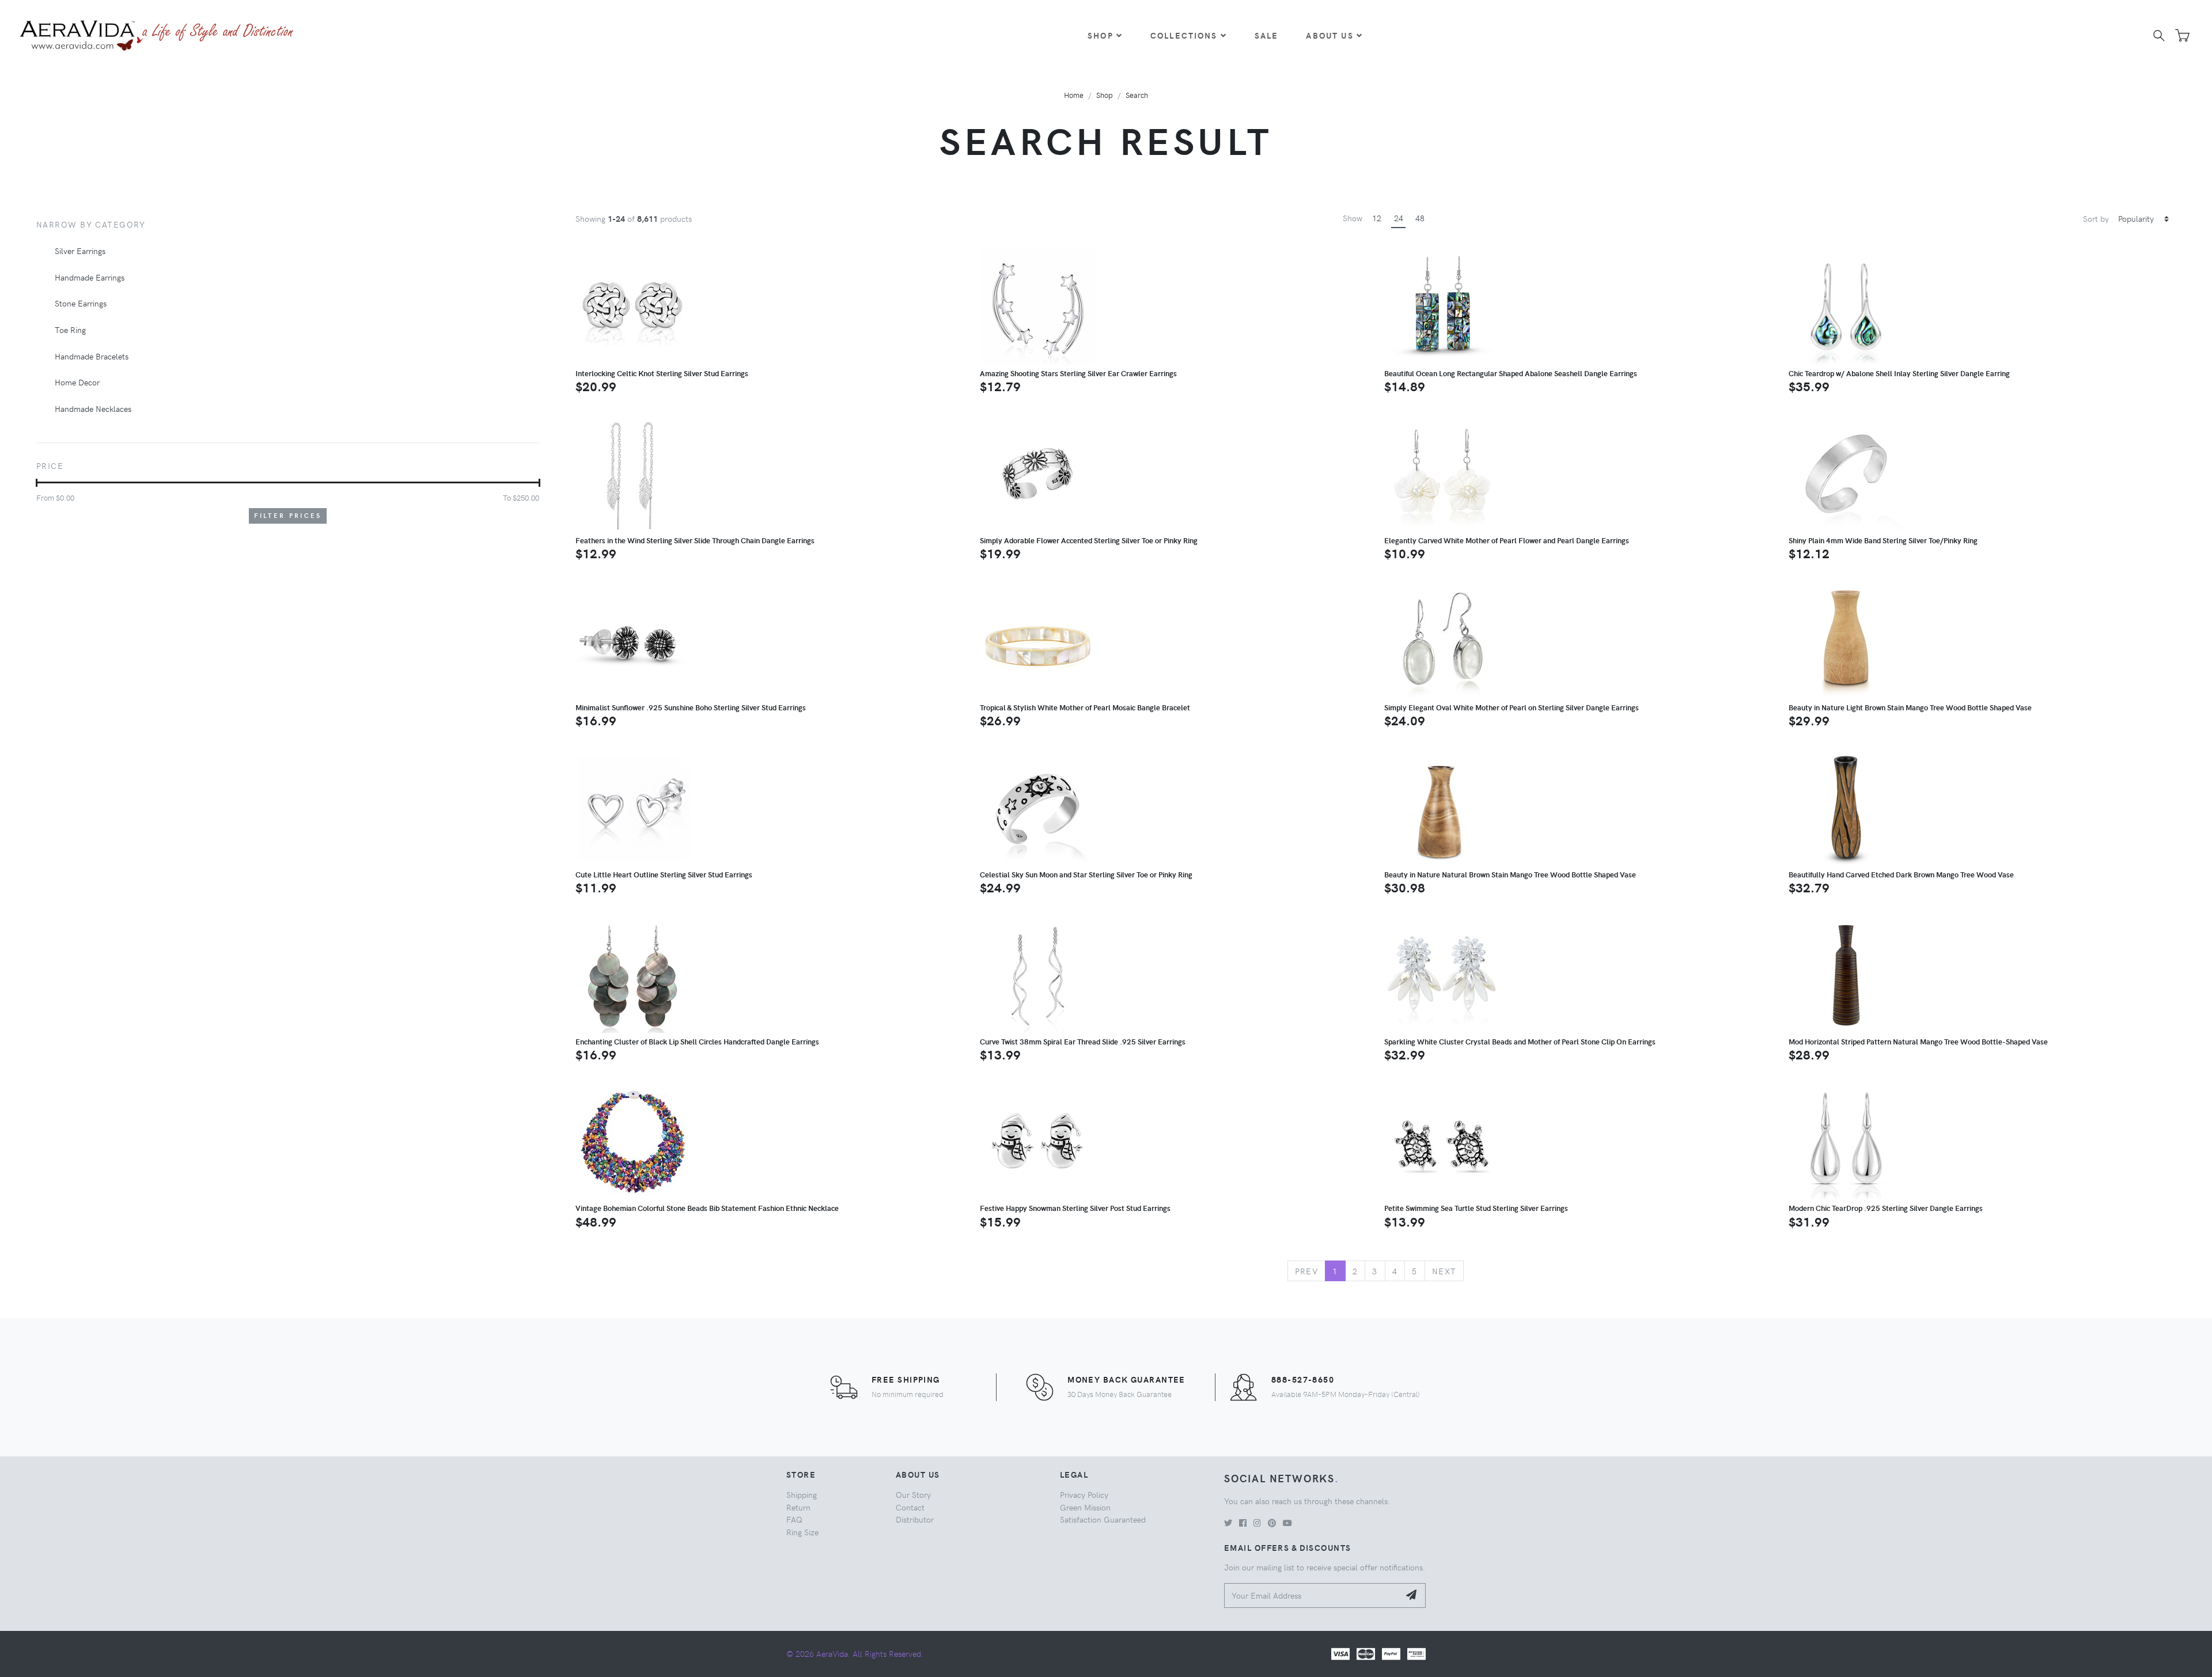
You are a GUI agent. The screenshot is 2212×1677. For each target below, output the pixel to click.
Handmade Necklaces (93, 408)
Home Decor (77, 382)
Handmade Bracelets (92, 356)
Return (798, 1507)
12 (1377, 218)
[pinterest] (1272, 1523)
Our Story (913, 1494)
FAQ (794, 1519)
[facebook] (1243, 1523)
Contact (910, 1507)
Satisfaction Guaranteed (1103, 1519)
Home (1074, 95)
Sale (1267, 35)
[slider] (37, 483)
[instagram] (1257, 1523)
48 (1420, 218)
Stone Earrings (81, 303)
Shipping (802, 1494)
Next (1444, 1271)
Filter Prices (288, 515)
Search (1137, 95)
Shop (1101, 35)
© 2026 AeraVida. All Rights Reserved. (855, 1653)
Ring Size (802, 1532)
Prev (1307, 1271)
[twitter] (1228, 1523)
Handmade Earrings (90, 277)
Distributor (915, 1519)
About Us (1330, 35)
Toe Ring (70, 330)
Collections (1184, 35)
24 (1399, 218)
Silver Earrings (80, 251)
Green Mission (1085, 1507)
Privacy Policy (1084, 1494)
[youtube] (1287, 1523)
